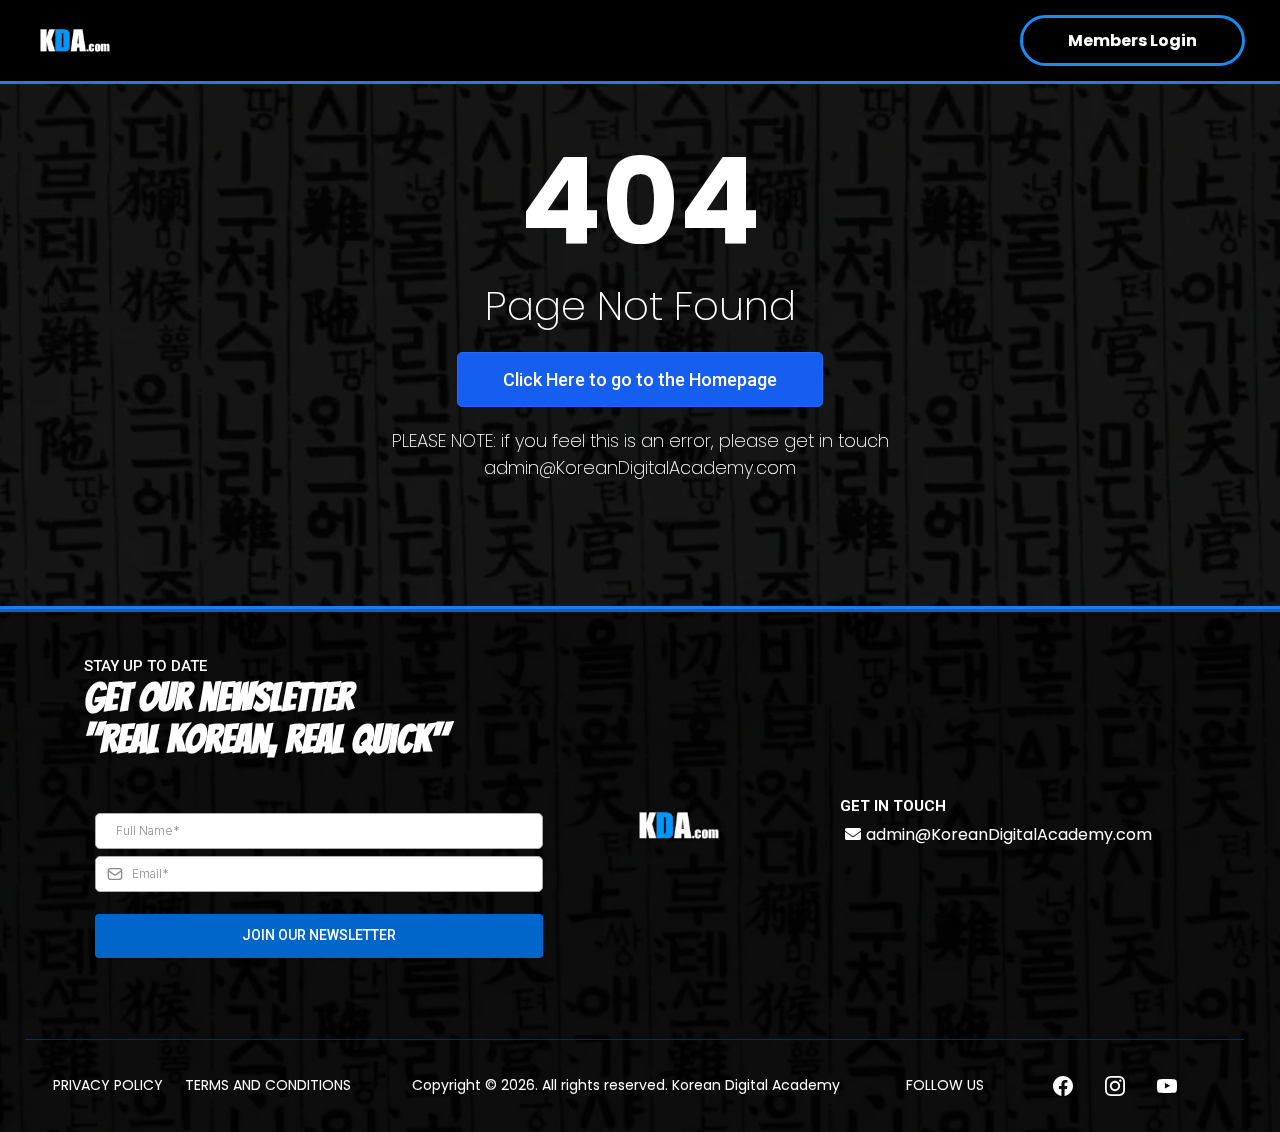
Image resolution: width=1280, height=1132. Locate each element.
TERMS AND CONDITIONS (268, 1085)
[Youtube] (1167, 1086)
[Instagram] (1115, 1086)
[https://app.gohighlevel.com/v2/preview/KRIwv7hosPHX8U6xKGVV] (679, 825)
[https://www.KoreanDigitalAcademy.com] (75, 41)
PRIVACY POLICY (108, 1085)
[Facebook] (1063, 1086)
